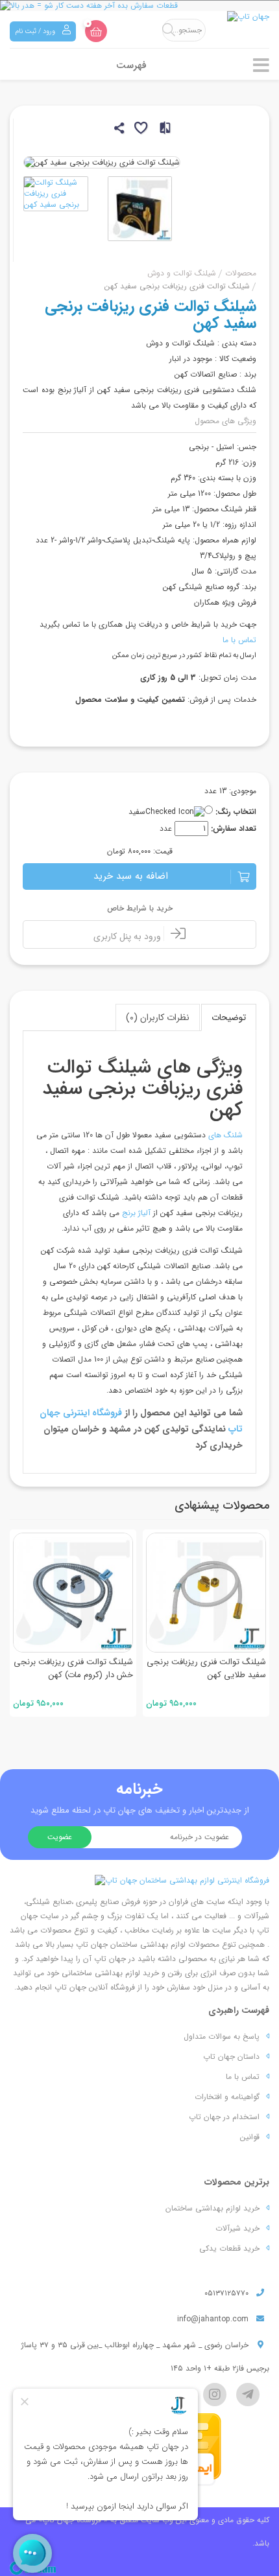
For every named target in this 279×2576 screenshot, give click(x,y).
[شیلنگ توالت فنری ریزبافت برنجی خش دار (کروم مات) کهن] (73, 1593)
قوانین (250, 2137)
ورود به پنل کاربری (128, 936)
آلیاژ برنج (138, 1213)
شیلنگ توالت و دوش (182, 273)
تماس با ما (239, 640)
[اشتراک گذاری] (118, 130)
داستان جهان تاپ (231, 2057)
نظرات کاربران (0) (158, 1017)
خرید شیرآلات (237, 2228)
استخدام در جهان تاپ (224, 2117)
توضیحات (229, 1017)
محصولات (241, 273)
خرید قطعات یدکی (229, 2248)
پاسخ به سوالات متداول (222, 2036)
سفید (137, 812)
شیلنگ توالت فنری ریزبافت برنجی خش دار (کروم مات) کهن (73, 1668)
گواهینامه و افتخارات (227, 2097)
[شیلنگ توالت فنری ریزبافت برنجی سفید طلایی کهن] (206, 1593)
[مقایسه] (161, 130)
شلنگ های (224, 1135)
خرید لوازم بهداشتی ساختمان (212, 2208)
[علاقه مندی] (140, 130)
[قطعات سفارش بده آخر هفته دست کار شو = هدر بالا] (139, 6)
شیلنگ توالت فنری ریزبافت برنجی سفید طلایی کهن (206, 1668)
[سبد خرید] (96, 31)
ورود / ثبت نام (36, 31)
